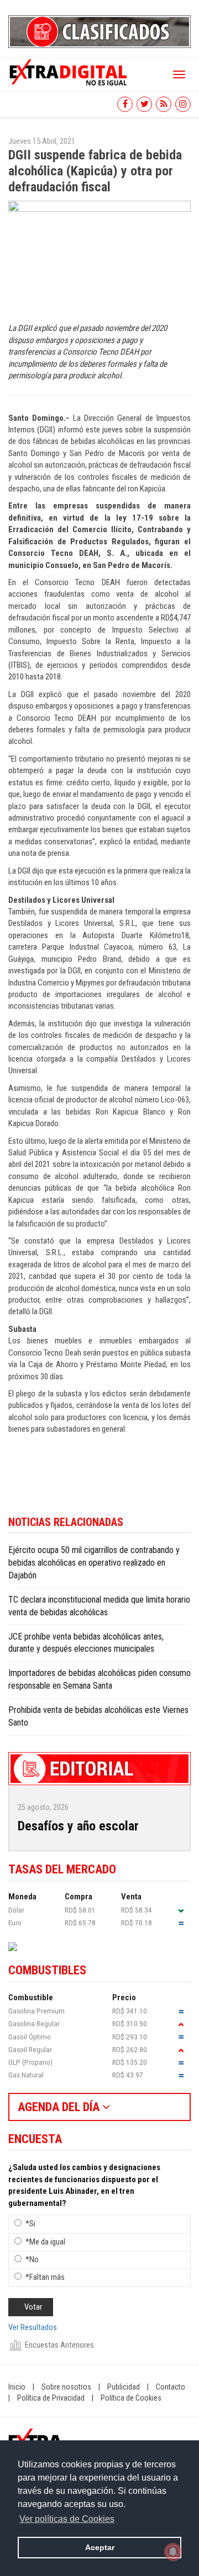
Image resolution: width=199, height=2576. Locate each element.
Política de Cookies (131, 2398)
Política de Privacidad (51, 2398)
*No (32, 2259)
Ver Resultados (33, 2327)
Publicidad (124, 2387)
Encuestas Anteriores (59, 2345)
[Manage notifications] (173, 2552)
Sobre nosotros (66, 2387)
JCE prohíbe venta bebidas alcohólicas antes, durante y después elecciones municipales (86, 1643)
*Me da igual (45, 2242)
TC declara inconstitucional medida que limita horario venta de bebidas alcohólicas (99, 1606)
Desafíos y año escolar (78, 1826)
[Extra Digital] (69, 72)
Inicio (17, 2387)
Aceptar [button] (100, 2547)
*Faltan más (45, 2277)
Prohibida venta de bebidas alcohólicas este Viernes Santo (98, 1716)
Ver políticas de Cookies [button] (67, 2519)
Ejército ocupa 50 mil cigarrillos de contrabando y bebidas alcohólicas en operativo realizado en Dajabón (94, 1563)
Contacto (171, 2387)
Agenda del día (60, 2107)
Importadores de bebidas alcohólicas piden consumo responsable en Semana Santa (99, 1679)
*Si (30, 2224)
